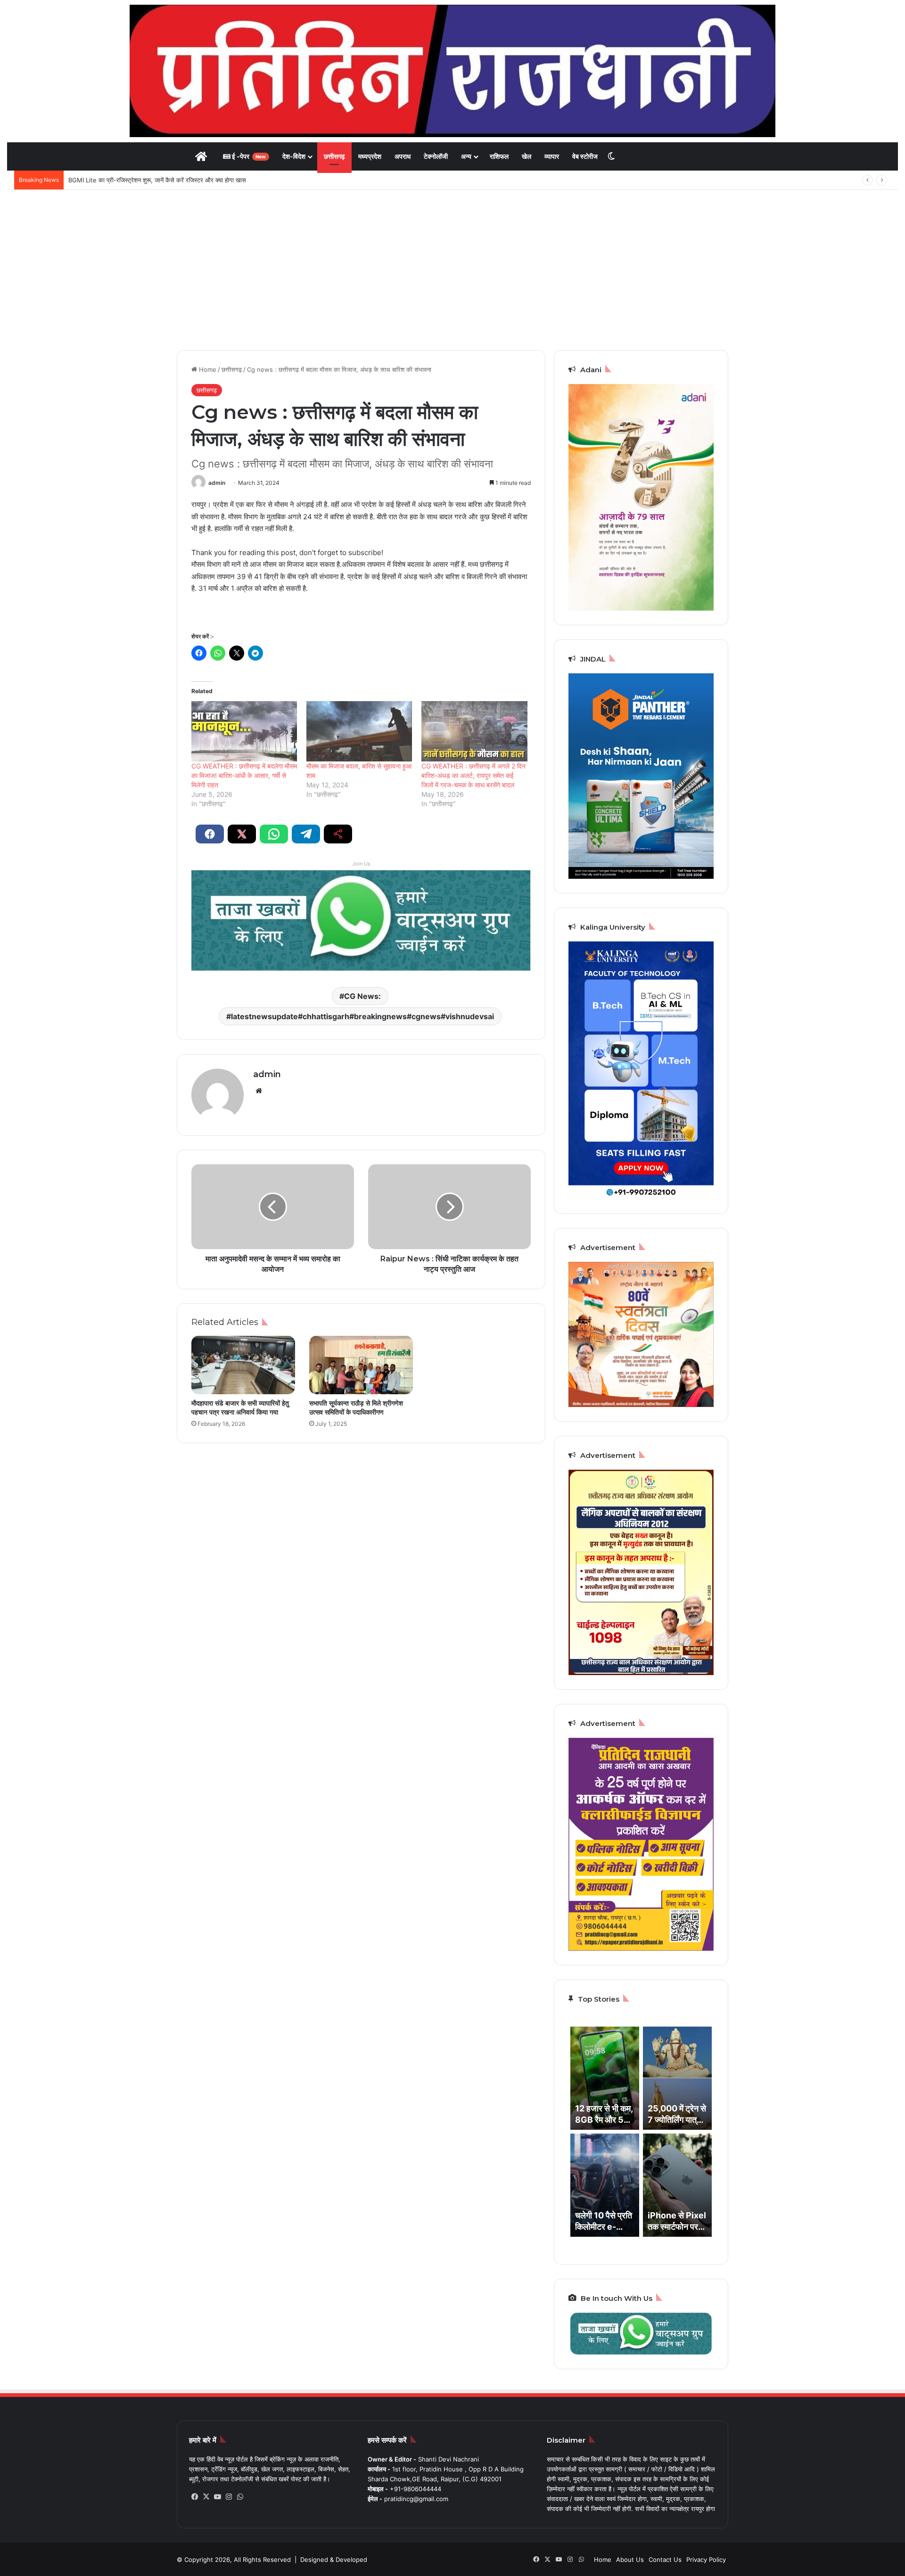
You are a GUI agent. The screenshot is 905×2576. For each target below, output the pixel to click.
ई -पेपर (248, 156)
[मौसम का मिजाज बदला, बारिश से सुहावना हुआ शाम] (359, 731)
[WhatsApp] (240, 2497)
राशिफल (499, 156)
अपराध (403, 156)
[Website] (259, 1091)
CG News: (362, 996)
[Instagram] (229, 2497)
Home (207, 369)
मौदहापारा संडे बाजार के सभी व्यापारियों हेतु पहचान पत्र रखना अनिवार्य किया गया (240, 1408)
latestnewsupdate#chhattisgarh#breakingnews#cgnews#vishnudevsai (362, 1016)
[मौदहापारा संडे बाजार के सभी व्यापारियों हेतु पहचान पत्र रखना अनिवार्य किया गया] (243, 1365)
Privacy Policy (706, 2560)
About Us (630, 2560)
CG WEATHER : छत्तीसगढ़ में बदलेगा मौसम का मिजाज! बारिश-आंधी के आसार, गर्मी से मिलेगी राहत (244, 775)
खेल (527, 156)
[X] (206, 2497)
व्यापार (552, 156)
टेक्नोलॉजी (436, 156)
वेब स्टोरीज (585, 156)
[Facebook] (195, 2497)
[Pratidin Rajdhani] (452, 71)
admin (217, 483)
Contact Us (665, 2560)
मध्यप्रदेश (370, 156)
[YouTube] (217, 2497)
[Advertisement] (452, 270)
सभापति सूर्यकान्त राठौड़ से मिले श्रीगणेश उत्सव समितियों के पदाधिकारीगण (356, 1408)
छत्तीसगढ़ (334, 156)
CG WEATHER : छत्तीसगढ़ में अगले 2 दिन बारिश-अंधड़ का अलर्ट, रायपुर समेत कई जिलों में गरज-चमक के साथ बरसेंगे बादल (473, 775)
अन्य (466, 156)
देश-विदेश (294, 156)
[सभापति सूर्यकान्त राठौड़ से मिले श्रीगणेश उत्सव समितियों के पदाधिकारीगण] (361, 1365)
